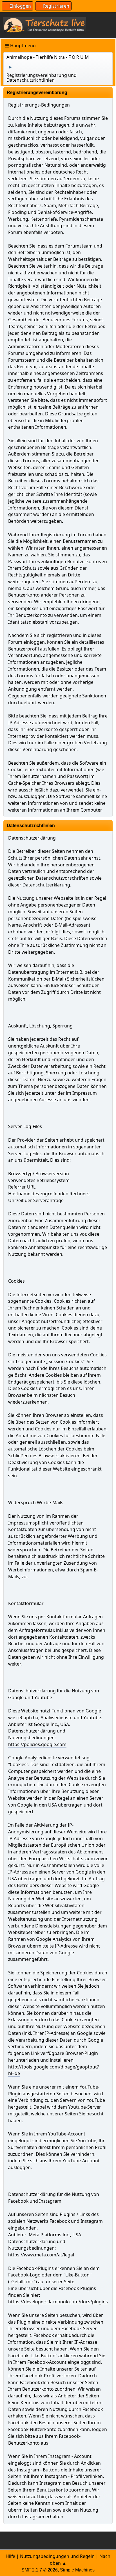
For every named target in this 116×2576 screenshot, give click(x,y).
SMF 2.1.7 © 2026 (40, 2570)
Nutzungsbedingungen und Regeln (57, 2556)
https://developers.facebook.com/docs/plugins (58, 2302)
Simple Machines (77, 2570)
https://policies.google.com (37, 1744)
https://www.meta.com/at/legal (41, 2255)
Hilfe (10, 2556)
